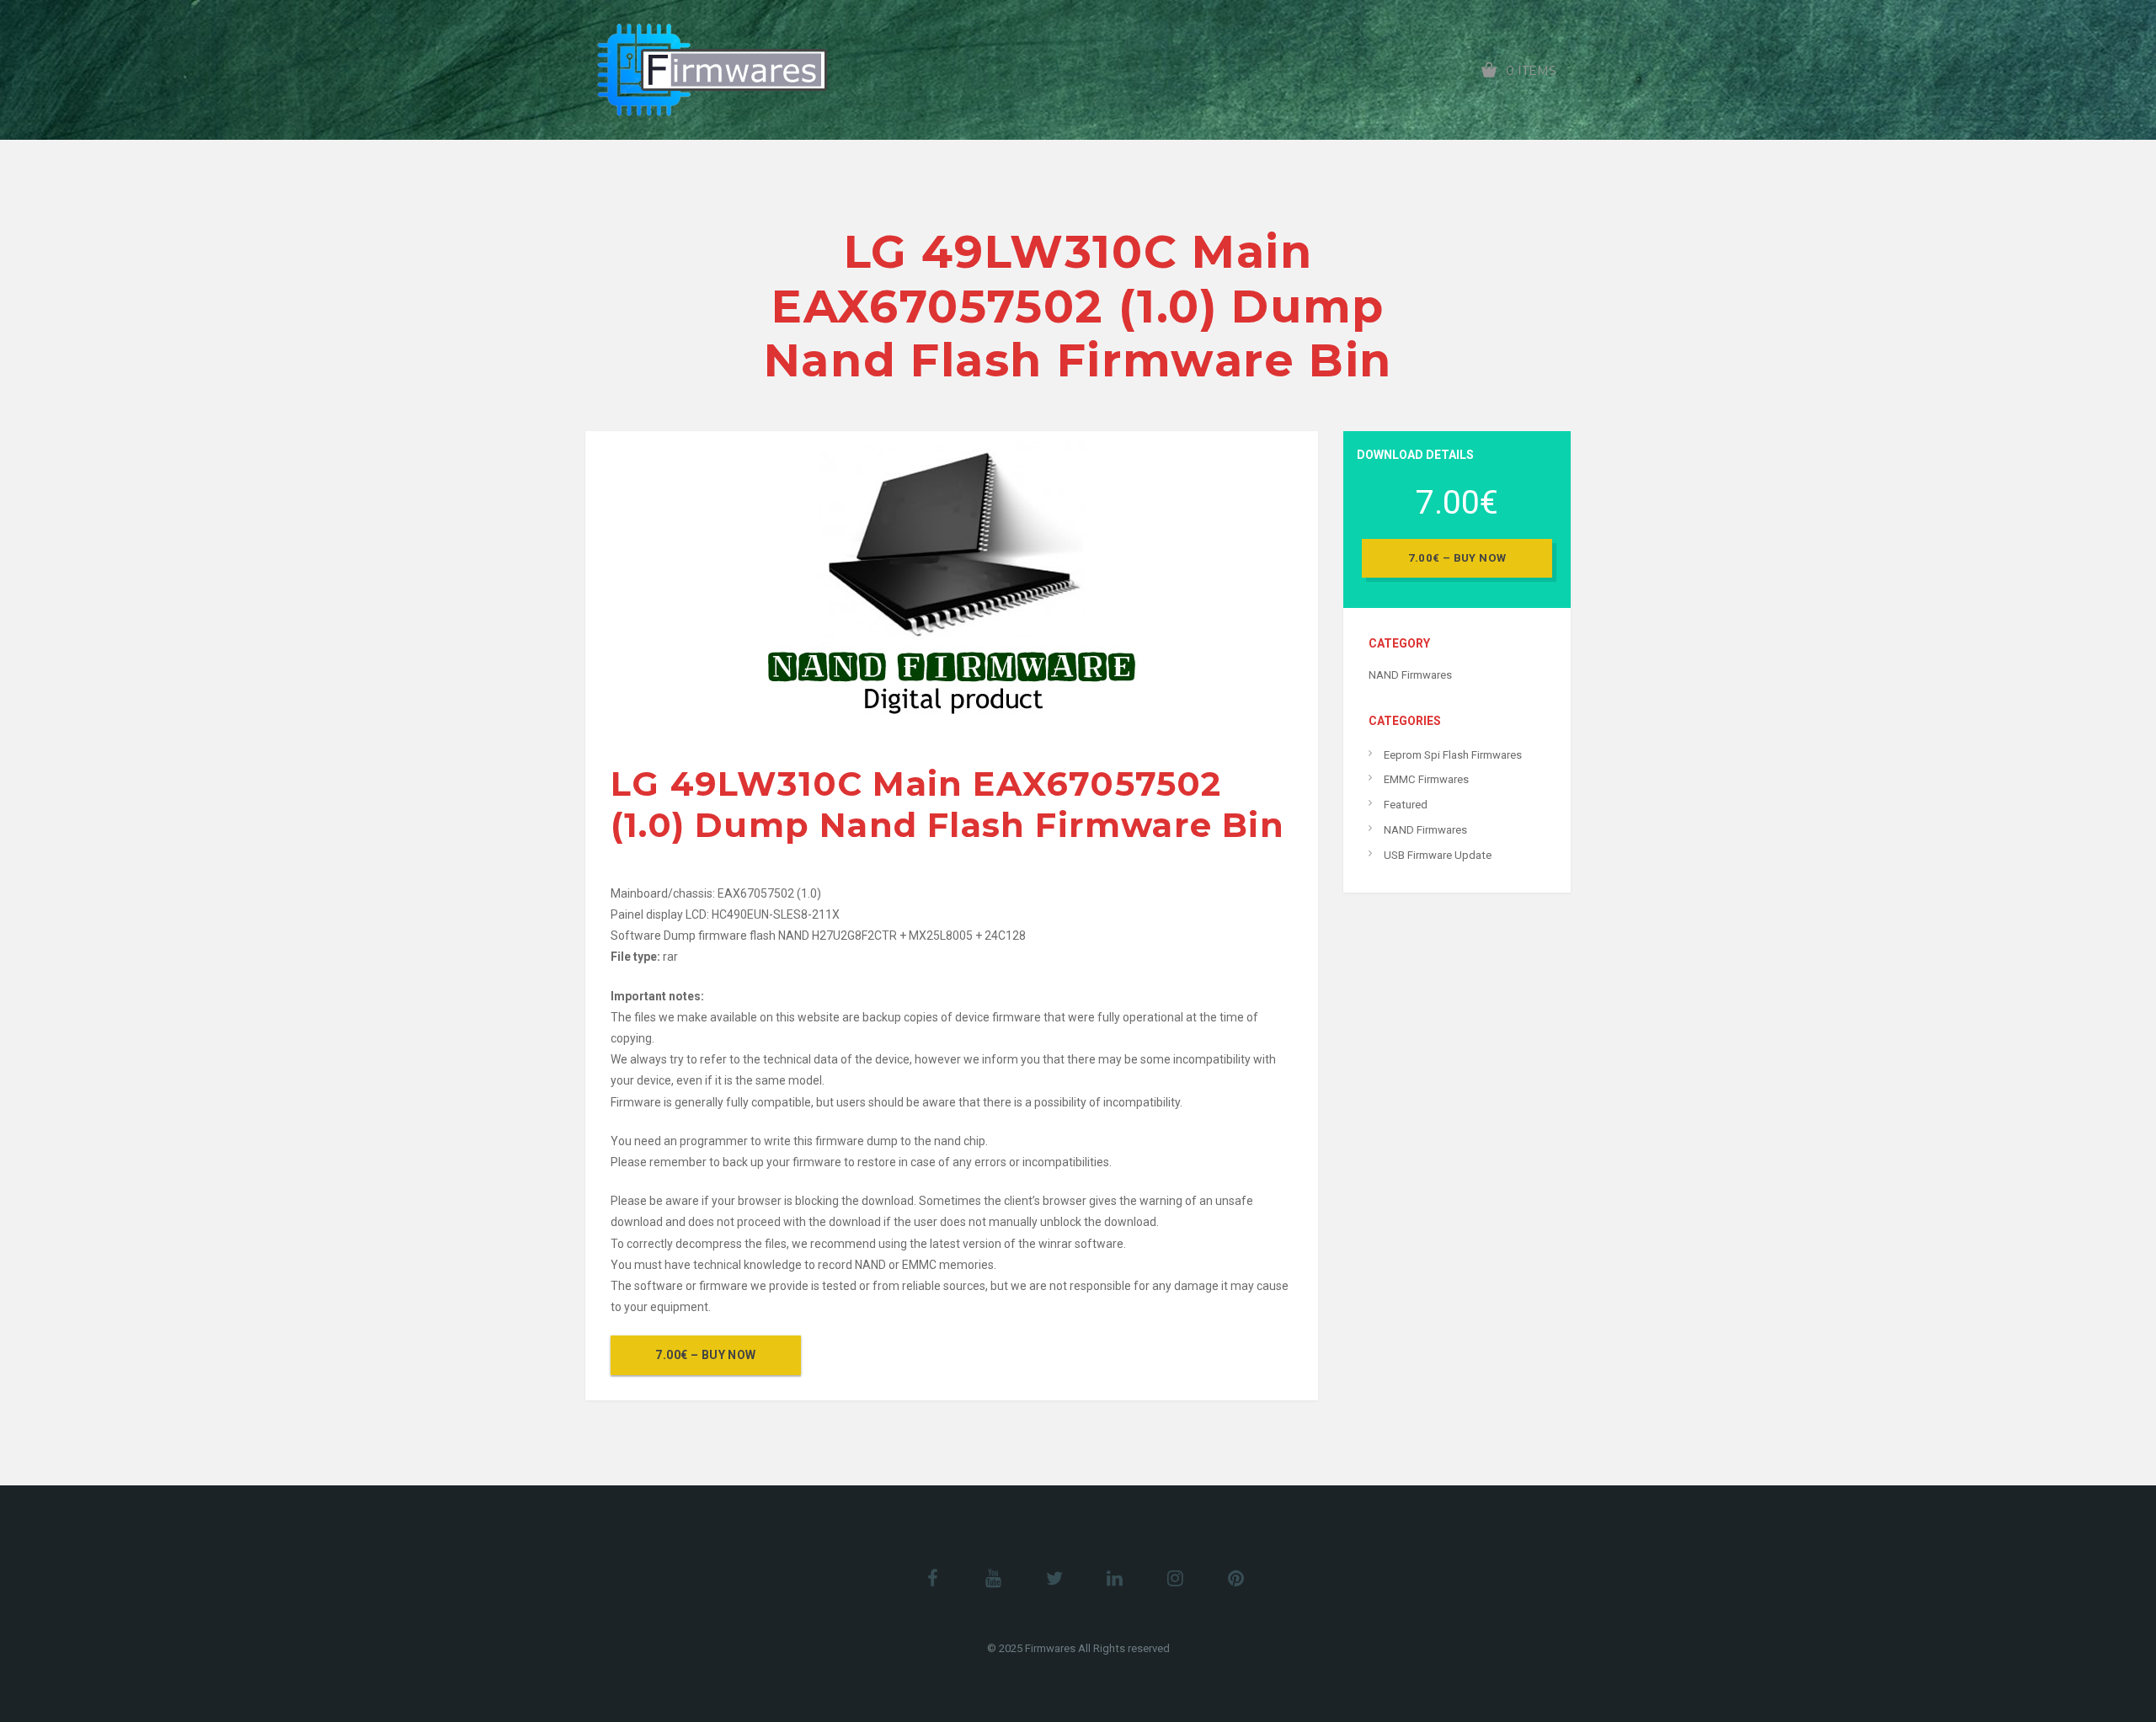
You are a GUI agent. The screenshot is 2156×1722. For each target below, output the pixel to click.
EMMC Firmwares (1426, 779)
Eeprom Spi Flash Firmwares (1453, 755)
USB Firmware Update (1438, 855)
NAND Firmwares (1410, 675)
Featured (1406, 805)
